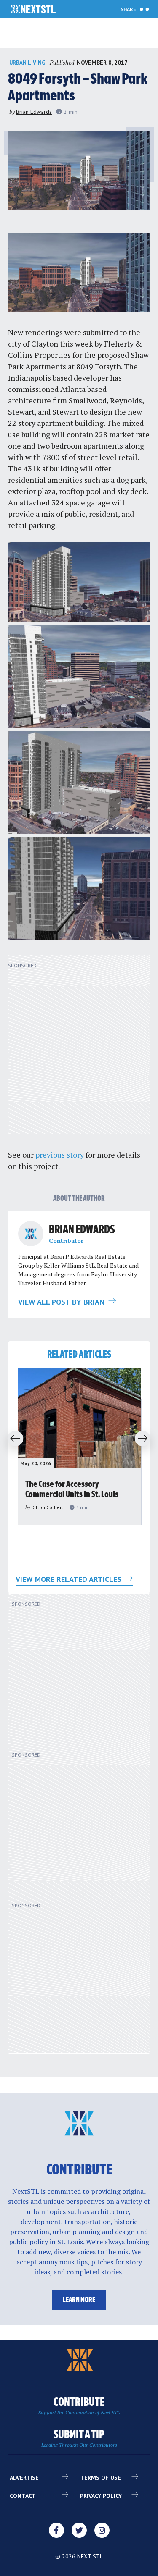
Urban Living (27, 63)
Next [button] (145, 1439)
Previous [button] (13, 1439)
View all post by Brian (62, 1302)
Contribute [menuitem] (79, 2406)
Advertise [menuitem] (24, 2478)
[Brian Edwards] (31, 1234)
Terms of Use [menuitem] (100, 2478)
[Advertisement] (79, 1049)
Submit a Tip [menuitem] (79, 2438)
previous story (60, 1155)
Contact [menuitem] (23, 2496)
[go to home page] (33, 10)
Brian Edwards (34, 112)
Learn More (79, 2300)
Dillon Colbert (47, 1507)
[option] (79, 1446)
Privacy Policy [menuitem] (101, 2496)
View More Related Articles (70, 1579)
